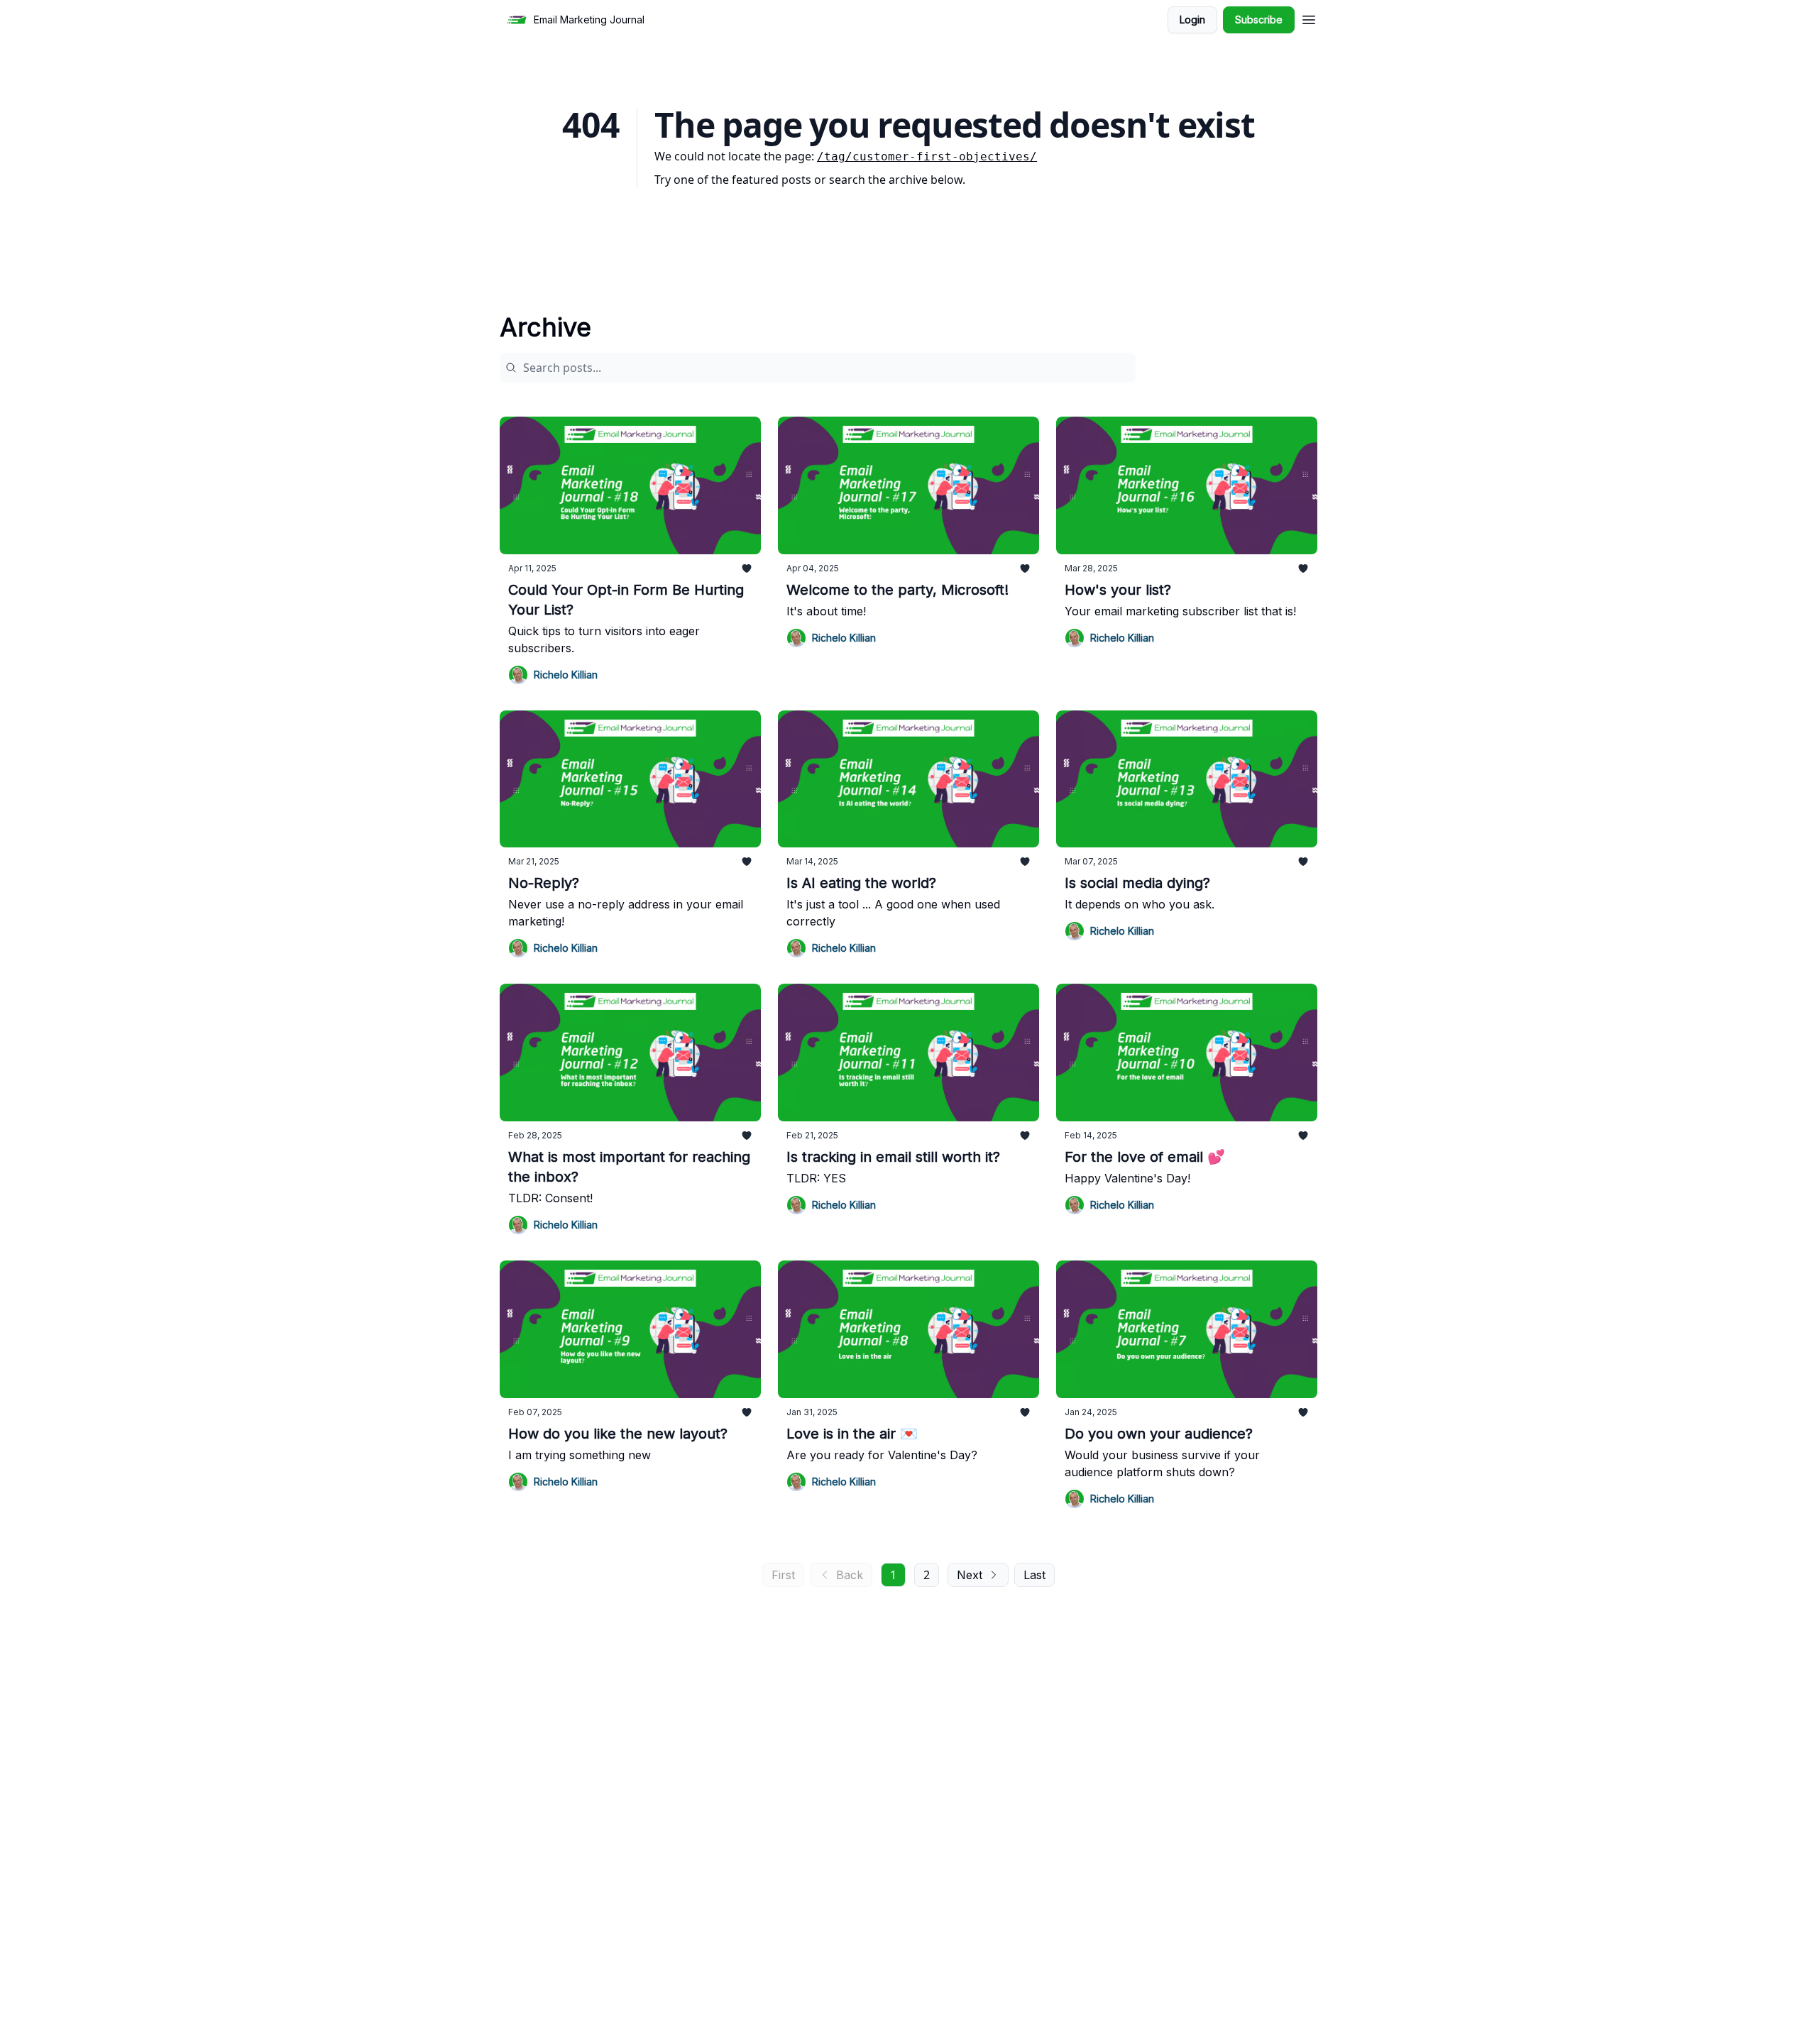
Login (1192, 20)
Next (970, 1575)
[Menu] (1309, 18)
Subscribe (1259, 20)
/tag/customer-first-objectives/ (927, 156)
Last (1034, 1575)
